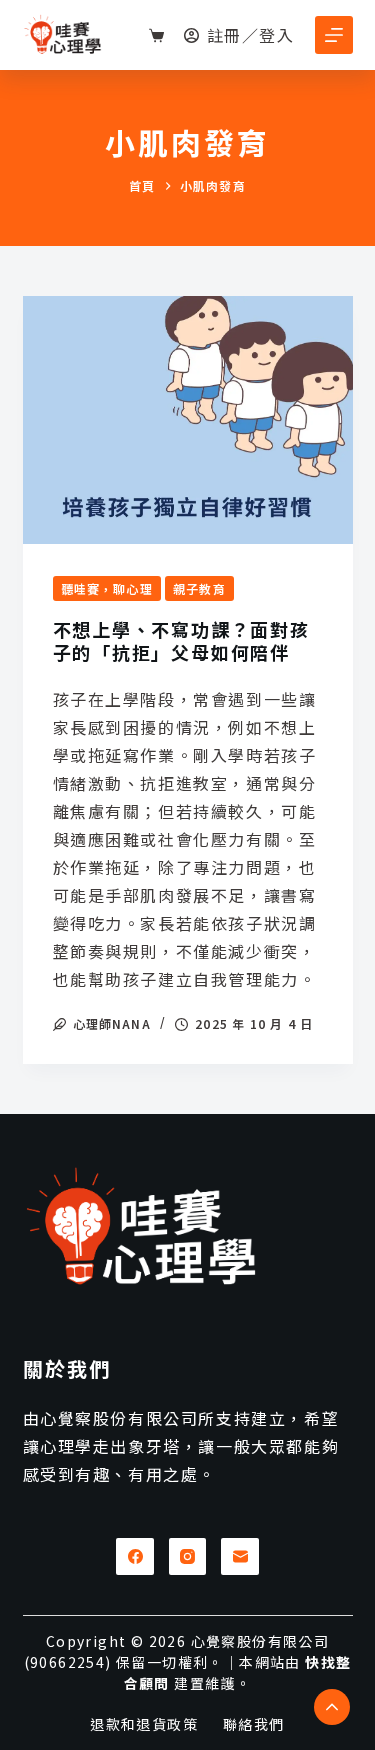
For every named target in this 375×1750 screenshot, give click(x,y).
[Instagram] (188, 1557)
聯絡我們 (254, 1724)
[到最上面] (332, 1707)
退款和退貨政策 (144, 1724)
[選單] (334, 35)
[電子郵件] (240, 1557)
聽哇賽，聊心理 (107, 588)
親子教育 (199, 588)
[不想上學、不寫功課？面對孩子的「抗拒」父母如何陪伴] (188, 420)
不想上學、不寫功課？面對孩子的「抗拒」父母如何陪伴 (181, 640)
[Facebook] (135, 1557)
